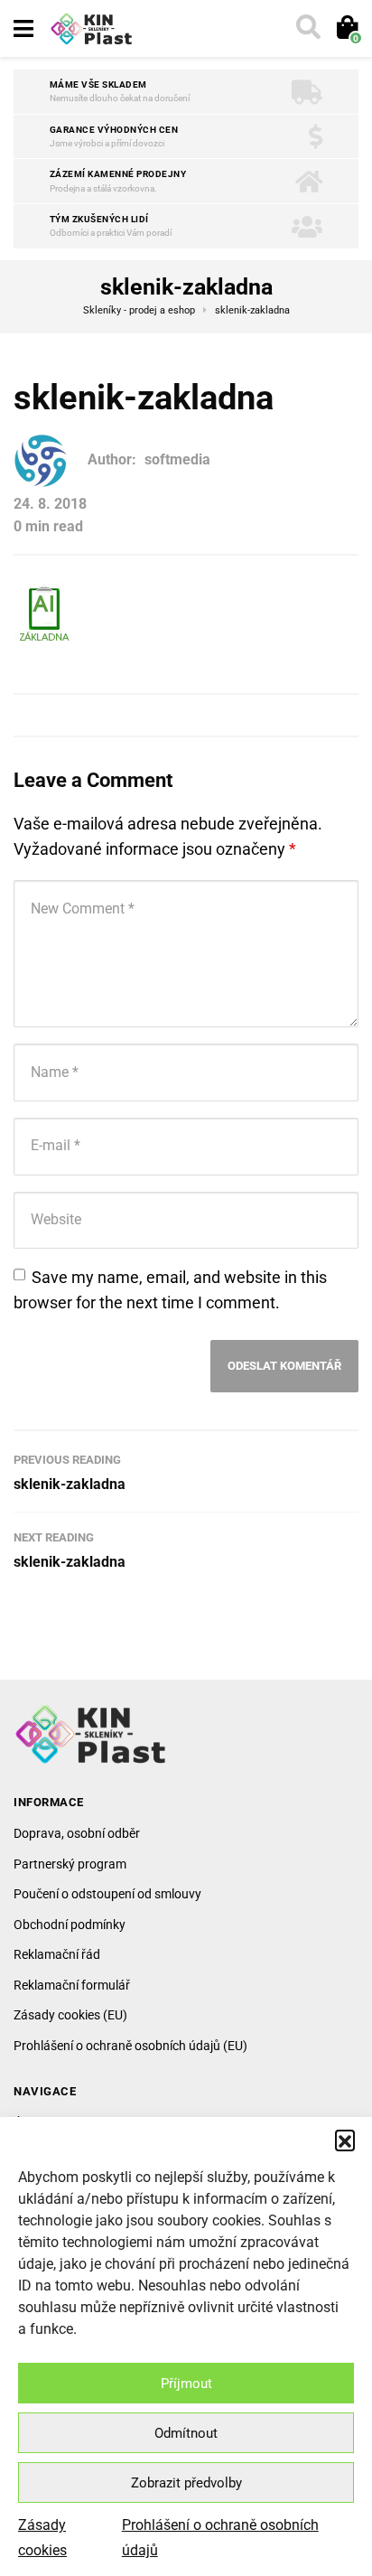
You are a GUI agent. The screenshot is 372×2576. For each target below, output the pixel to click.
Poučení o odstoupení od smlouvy (107, 1894)
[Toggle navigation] (23, 29)
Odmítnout (186, 2433)
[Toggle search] (307, 29)
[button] (345, 2140)
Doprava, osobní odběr (77, 1833)
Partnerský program (70, 1864)
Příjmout (186, 2384)
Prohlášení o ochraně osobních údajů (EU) (130, 2046)
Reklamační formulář (72, 1985)
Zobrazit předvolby (186, 2483)
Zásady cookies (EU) (70, 2015)
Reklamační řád (57, 1954)
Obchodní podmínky (70, 1925)
